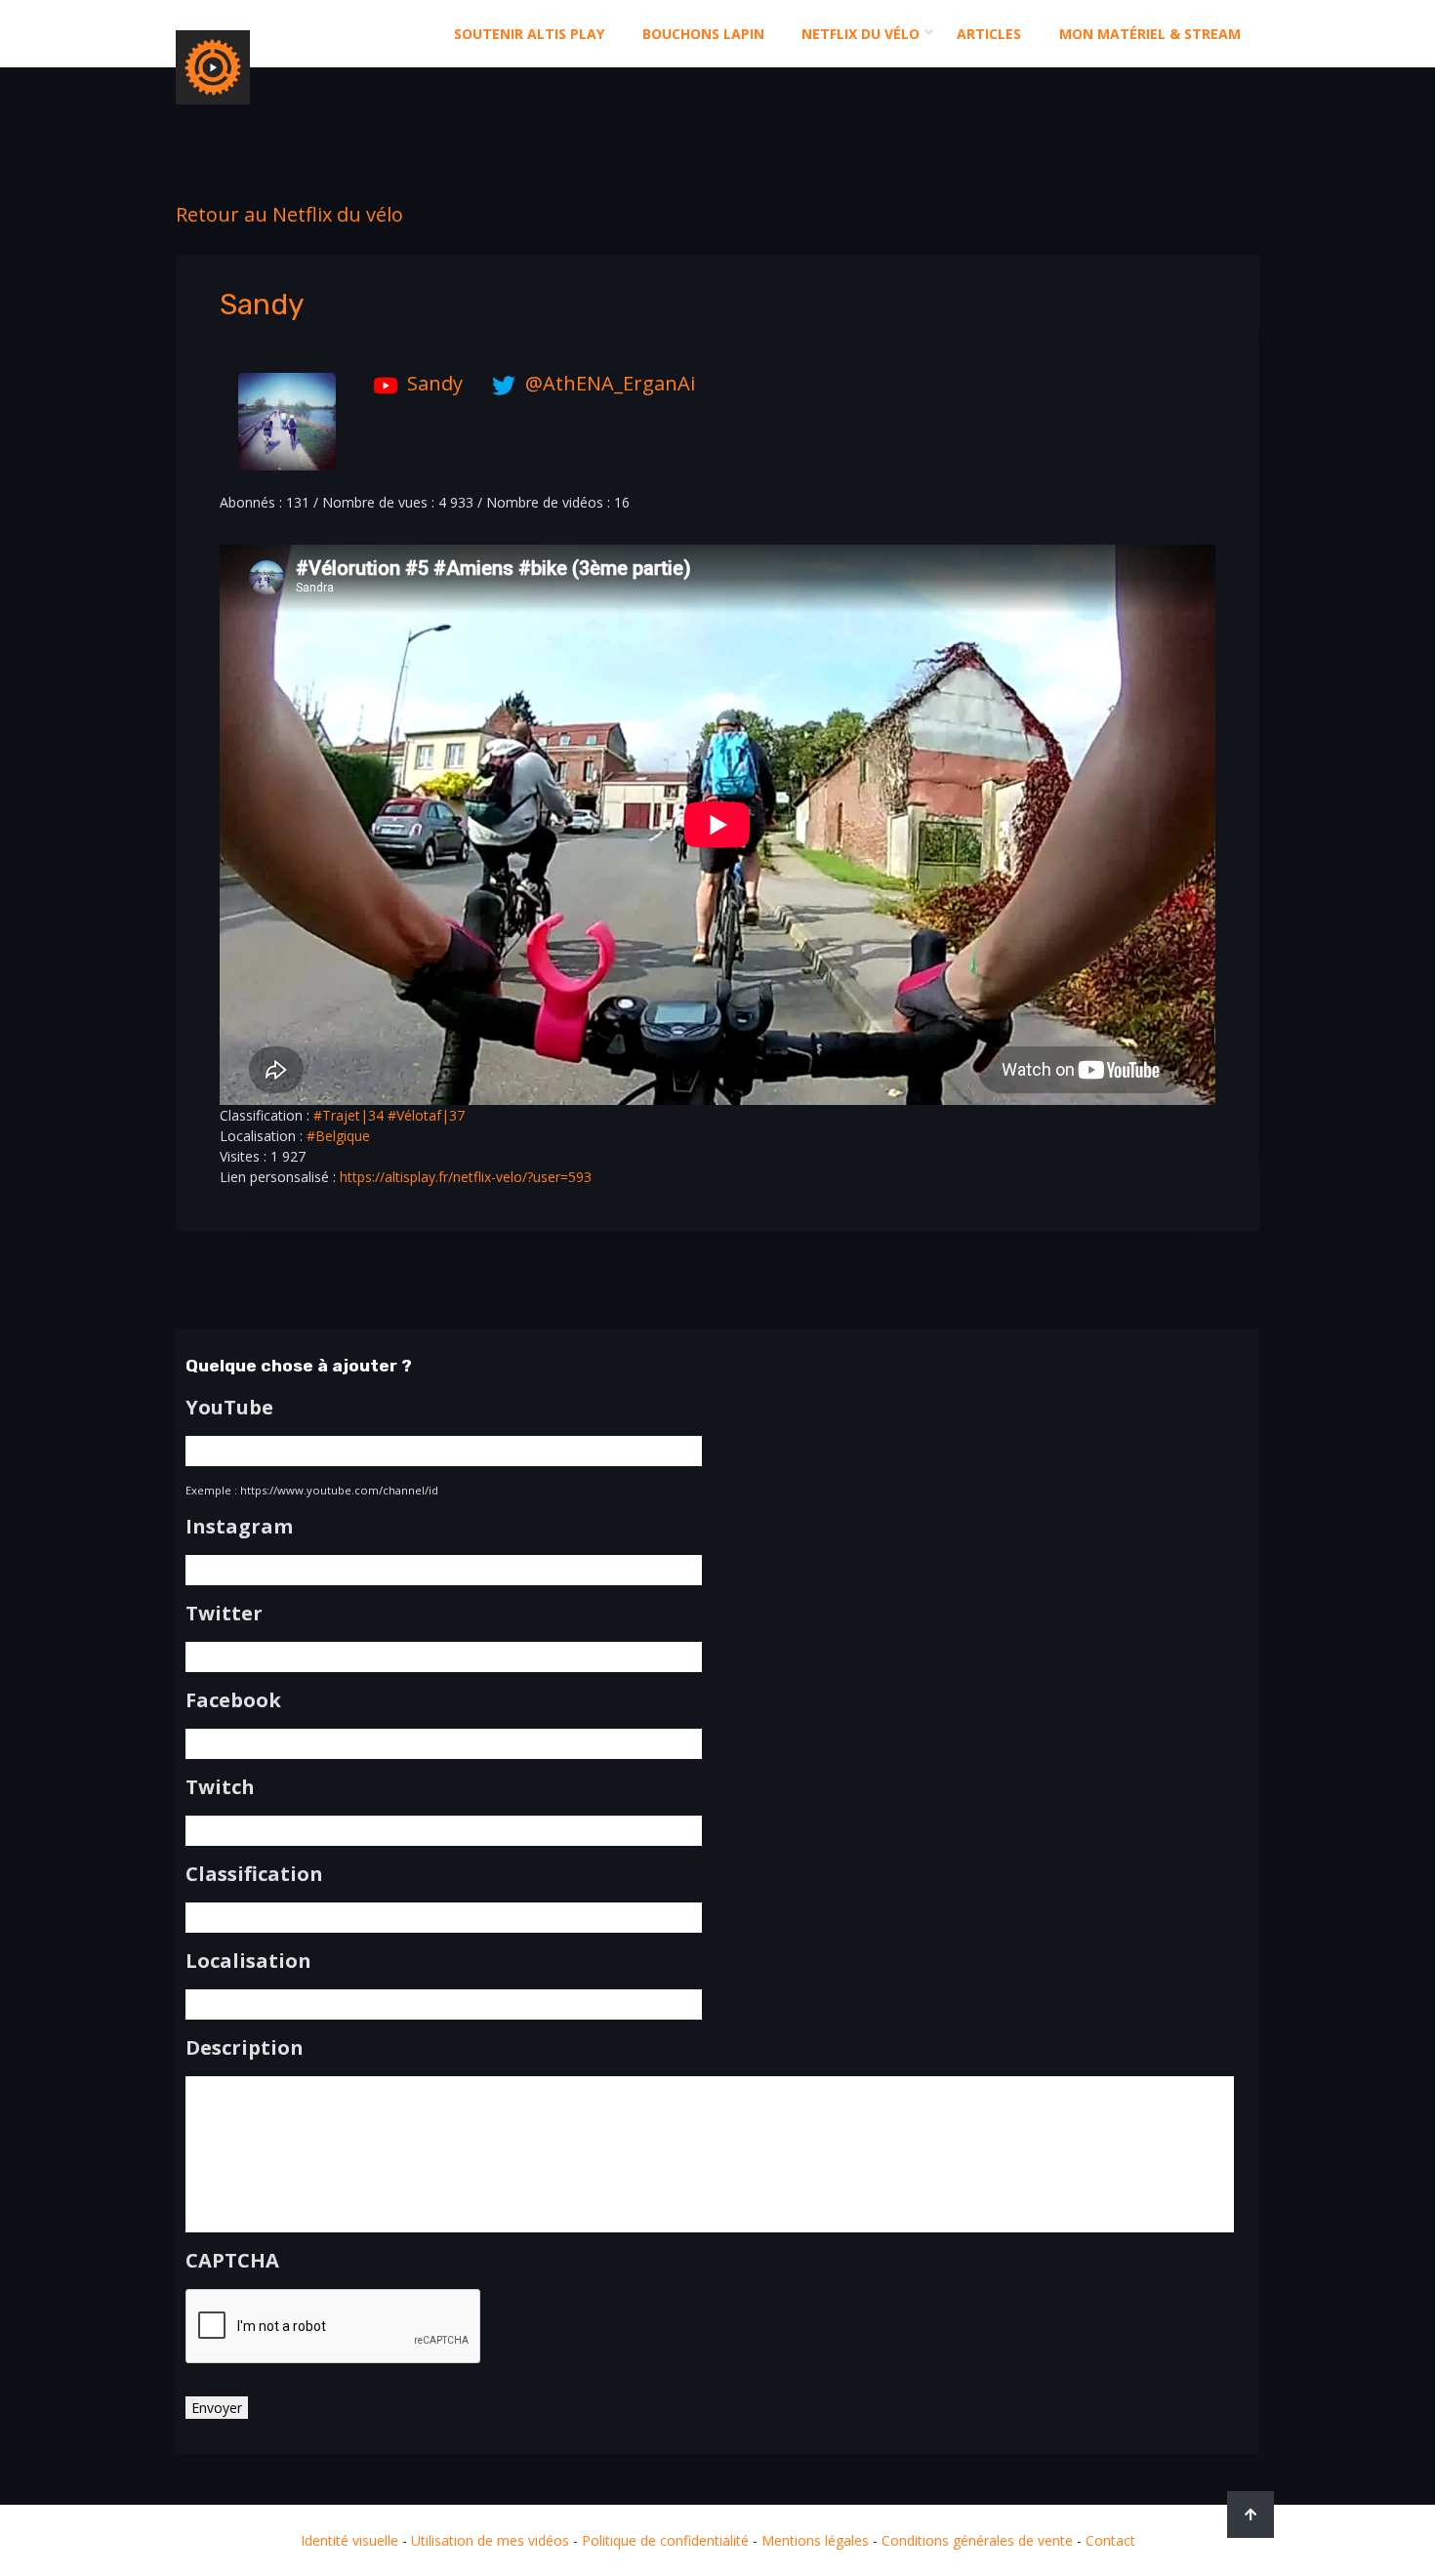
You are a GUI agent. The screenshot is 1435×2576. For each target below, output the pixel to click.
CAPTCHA (232, 2261)
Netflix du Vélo (861, 34)
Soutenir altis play (529, 34)
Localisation (248, 1961)
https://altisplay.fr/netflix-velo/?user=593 (466, 1177)
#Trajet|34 (348, 1115)
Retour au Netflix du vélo (289, 214)
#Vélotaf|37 (426, 1115)
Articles (989, 34)
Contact (1110, 2540)
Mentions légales (815, 2540)
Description (245, 2048)
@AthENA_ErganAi (610, 383)
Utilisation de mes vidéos (490, 2540)
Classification (254, 1874)
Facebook (233, 1700)
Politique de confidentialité (665, 2540)
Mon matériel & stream (1150, 34)
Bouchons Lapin (703, 34)
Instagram (239, 1527)
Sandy (435, 383)
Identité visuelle (349, 2540)
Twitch (220, 1787)
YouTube (229, 1408)
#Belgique (338, 1136)
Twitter (224, 1614)
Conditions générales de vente (977, 2540)
